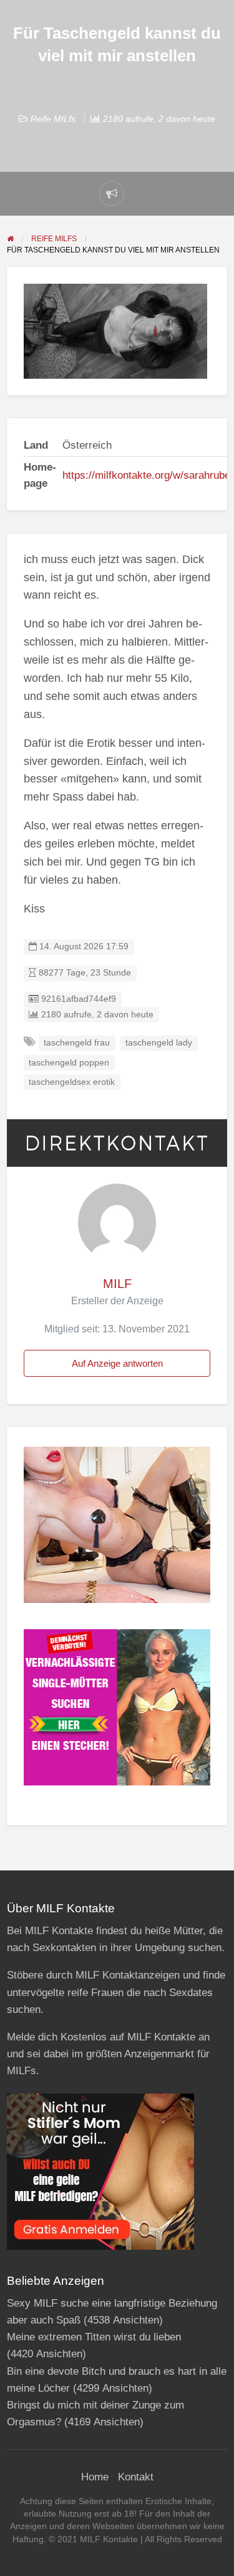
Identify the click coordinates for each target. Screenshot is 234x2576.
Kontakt (136, 2477)
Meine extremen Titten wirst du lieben (94, 2337)
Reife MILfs (53, 119)
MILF (117, 1284)
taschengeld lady (159, 1043)
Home (95, 2477)
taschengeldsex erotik (72, 1082)
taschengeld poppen (69, 1063)
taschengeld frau (77, 1043)
